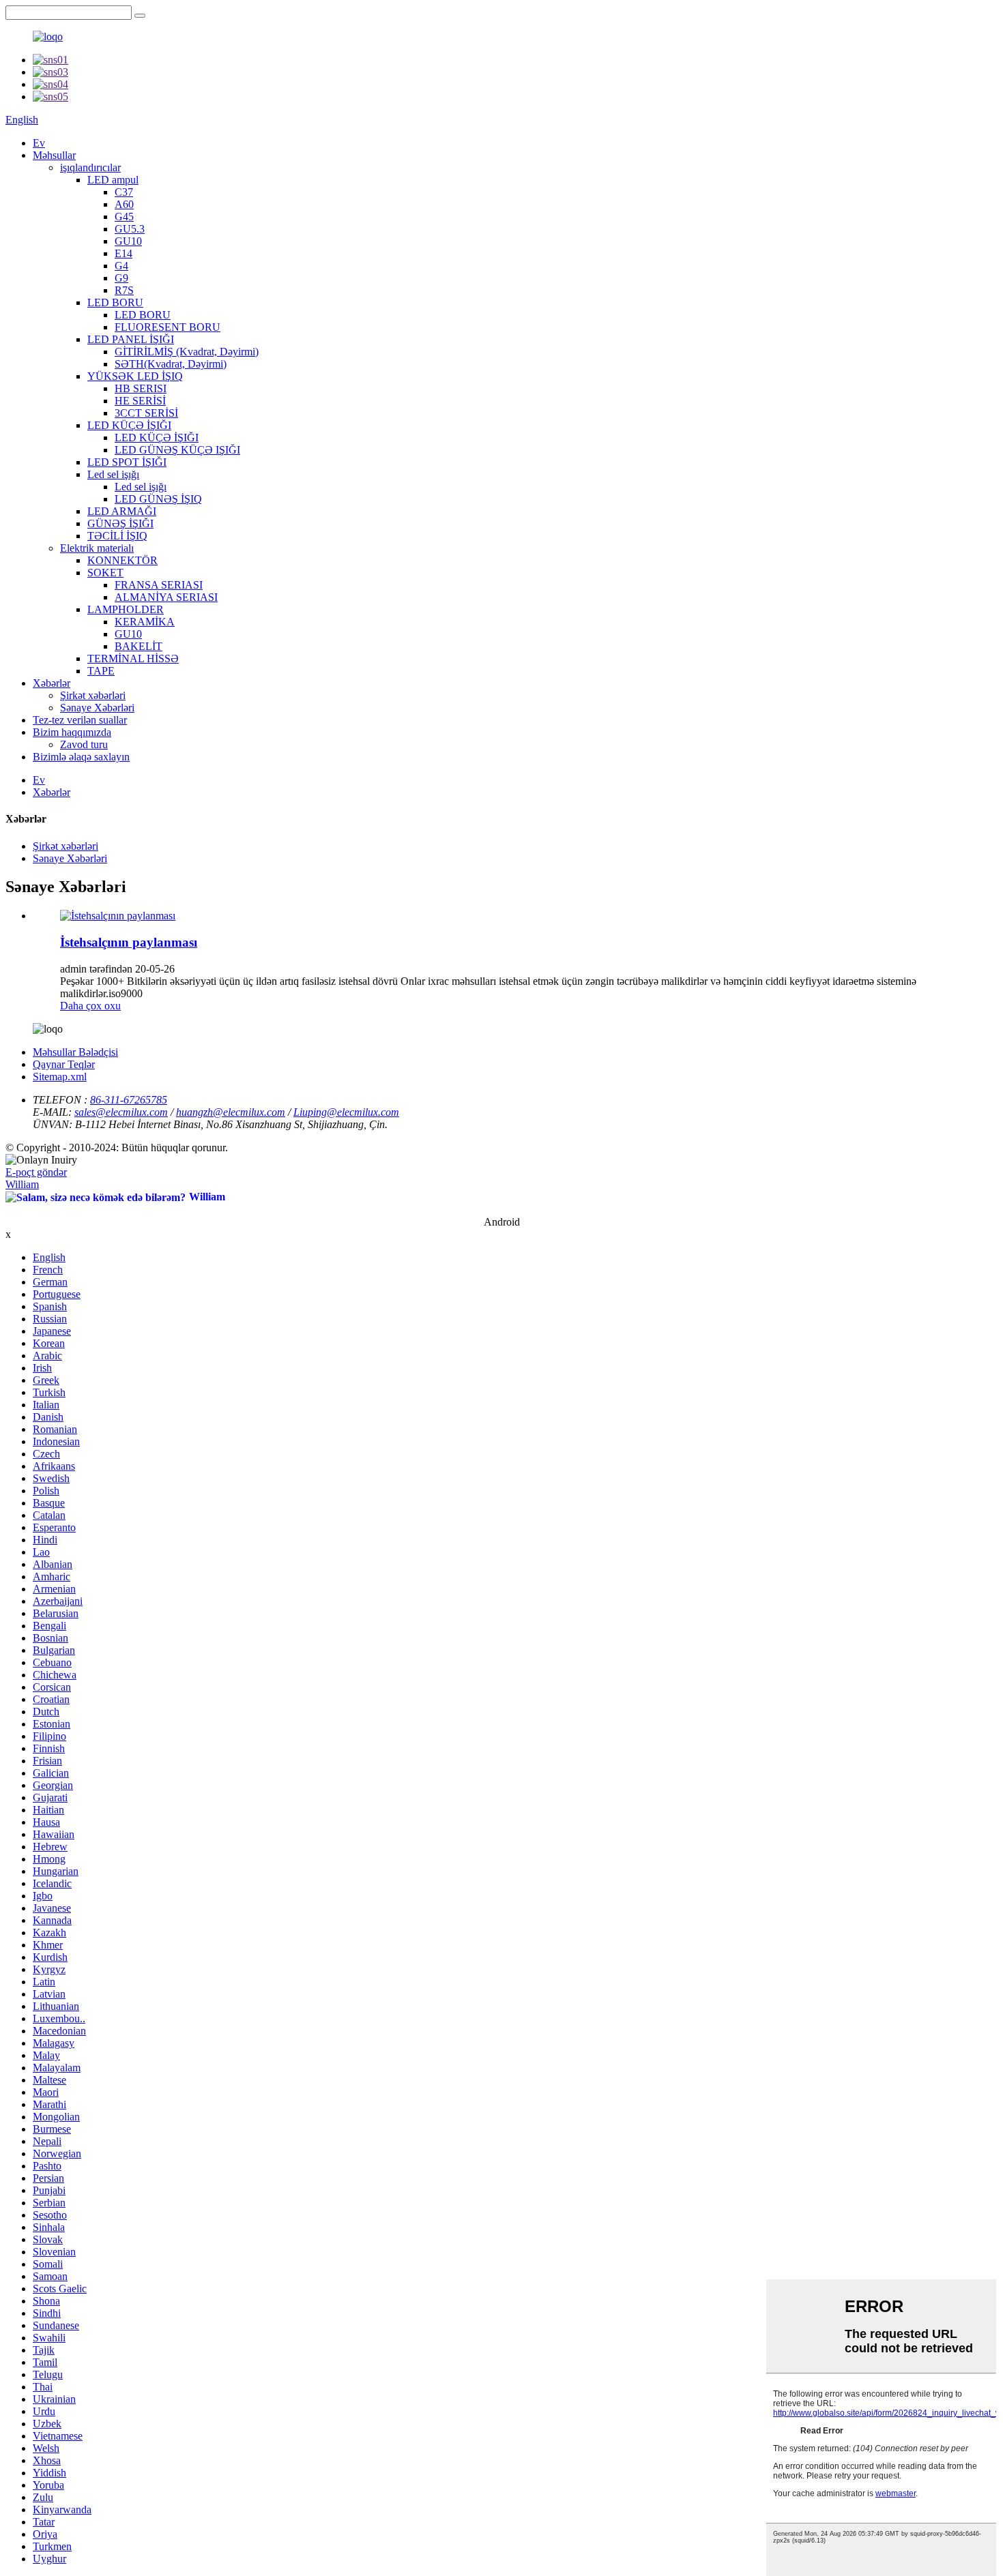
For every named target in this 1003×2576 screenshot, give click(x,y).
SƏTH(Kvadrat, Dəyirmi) (171, 364)
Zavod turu (84, 744)
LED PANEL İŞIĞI (131, 339)
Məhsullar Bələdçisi (75, 1052)
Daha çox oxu (90, 1006)
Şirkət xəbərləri (93, 695)
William (22, 1184)
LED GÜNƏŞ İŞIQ (158, 499)
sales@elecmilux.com (121, 1112)
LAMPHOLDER (126, 609)
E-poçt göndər (36, 1172)
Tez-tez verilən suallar (80, 720)
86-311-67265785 (129, 1100)
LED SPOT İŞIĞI (127, 462)
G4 (121, 266)
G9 (121, 278)
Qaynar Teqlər (64, 1064)
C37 (124, 192)
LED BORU (115, 302)
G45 (124, 217)
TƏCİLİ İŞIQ (117, 536)
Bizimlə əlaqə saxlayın (81, 757)
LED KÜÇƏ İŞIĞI (129, 425)
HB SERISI (141, 388)
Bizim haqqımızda (72, 732)
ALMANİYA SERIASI (166, 597)
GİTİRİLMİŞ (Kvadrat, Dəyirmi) (187, 352)
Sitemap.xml (60, 1077)
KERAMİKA (145, 622)
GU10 (128, 241)
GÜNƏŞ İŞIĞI (120, 523)
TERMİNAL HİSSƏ (133, 658)
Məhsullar (54, 155)
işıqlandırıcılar (90, 167)
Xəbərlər (52, 683)
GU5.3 (130, 229)
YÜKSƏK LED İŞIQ (135, 376)
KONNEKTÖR (122, 560)
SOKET (105, 573)
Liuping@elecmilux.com (346, 1112)
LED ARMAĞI (122, 511)
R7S (124, 290)
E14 (123, 253)
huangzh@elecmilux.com (231, 1112)
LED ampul (113, 180)
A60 (124, 204)
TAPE (101, 671)
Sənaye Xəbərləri (97, 708)
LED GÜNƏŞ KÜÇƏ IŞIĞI (177, 450)
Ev (39, 143)
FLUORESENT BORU (168, 327)
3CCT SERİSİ (146, 413)
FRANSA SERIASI (159, 585)
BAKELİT (139, 646)
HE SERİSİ (140, 401)
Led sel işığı (113, 474)
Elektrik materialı (97, 548)
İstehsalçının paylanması (129, 942)
